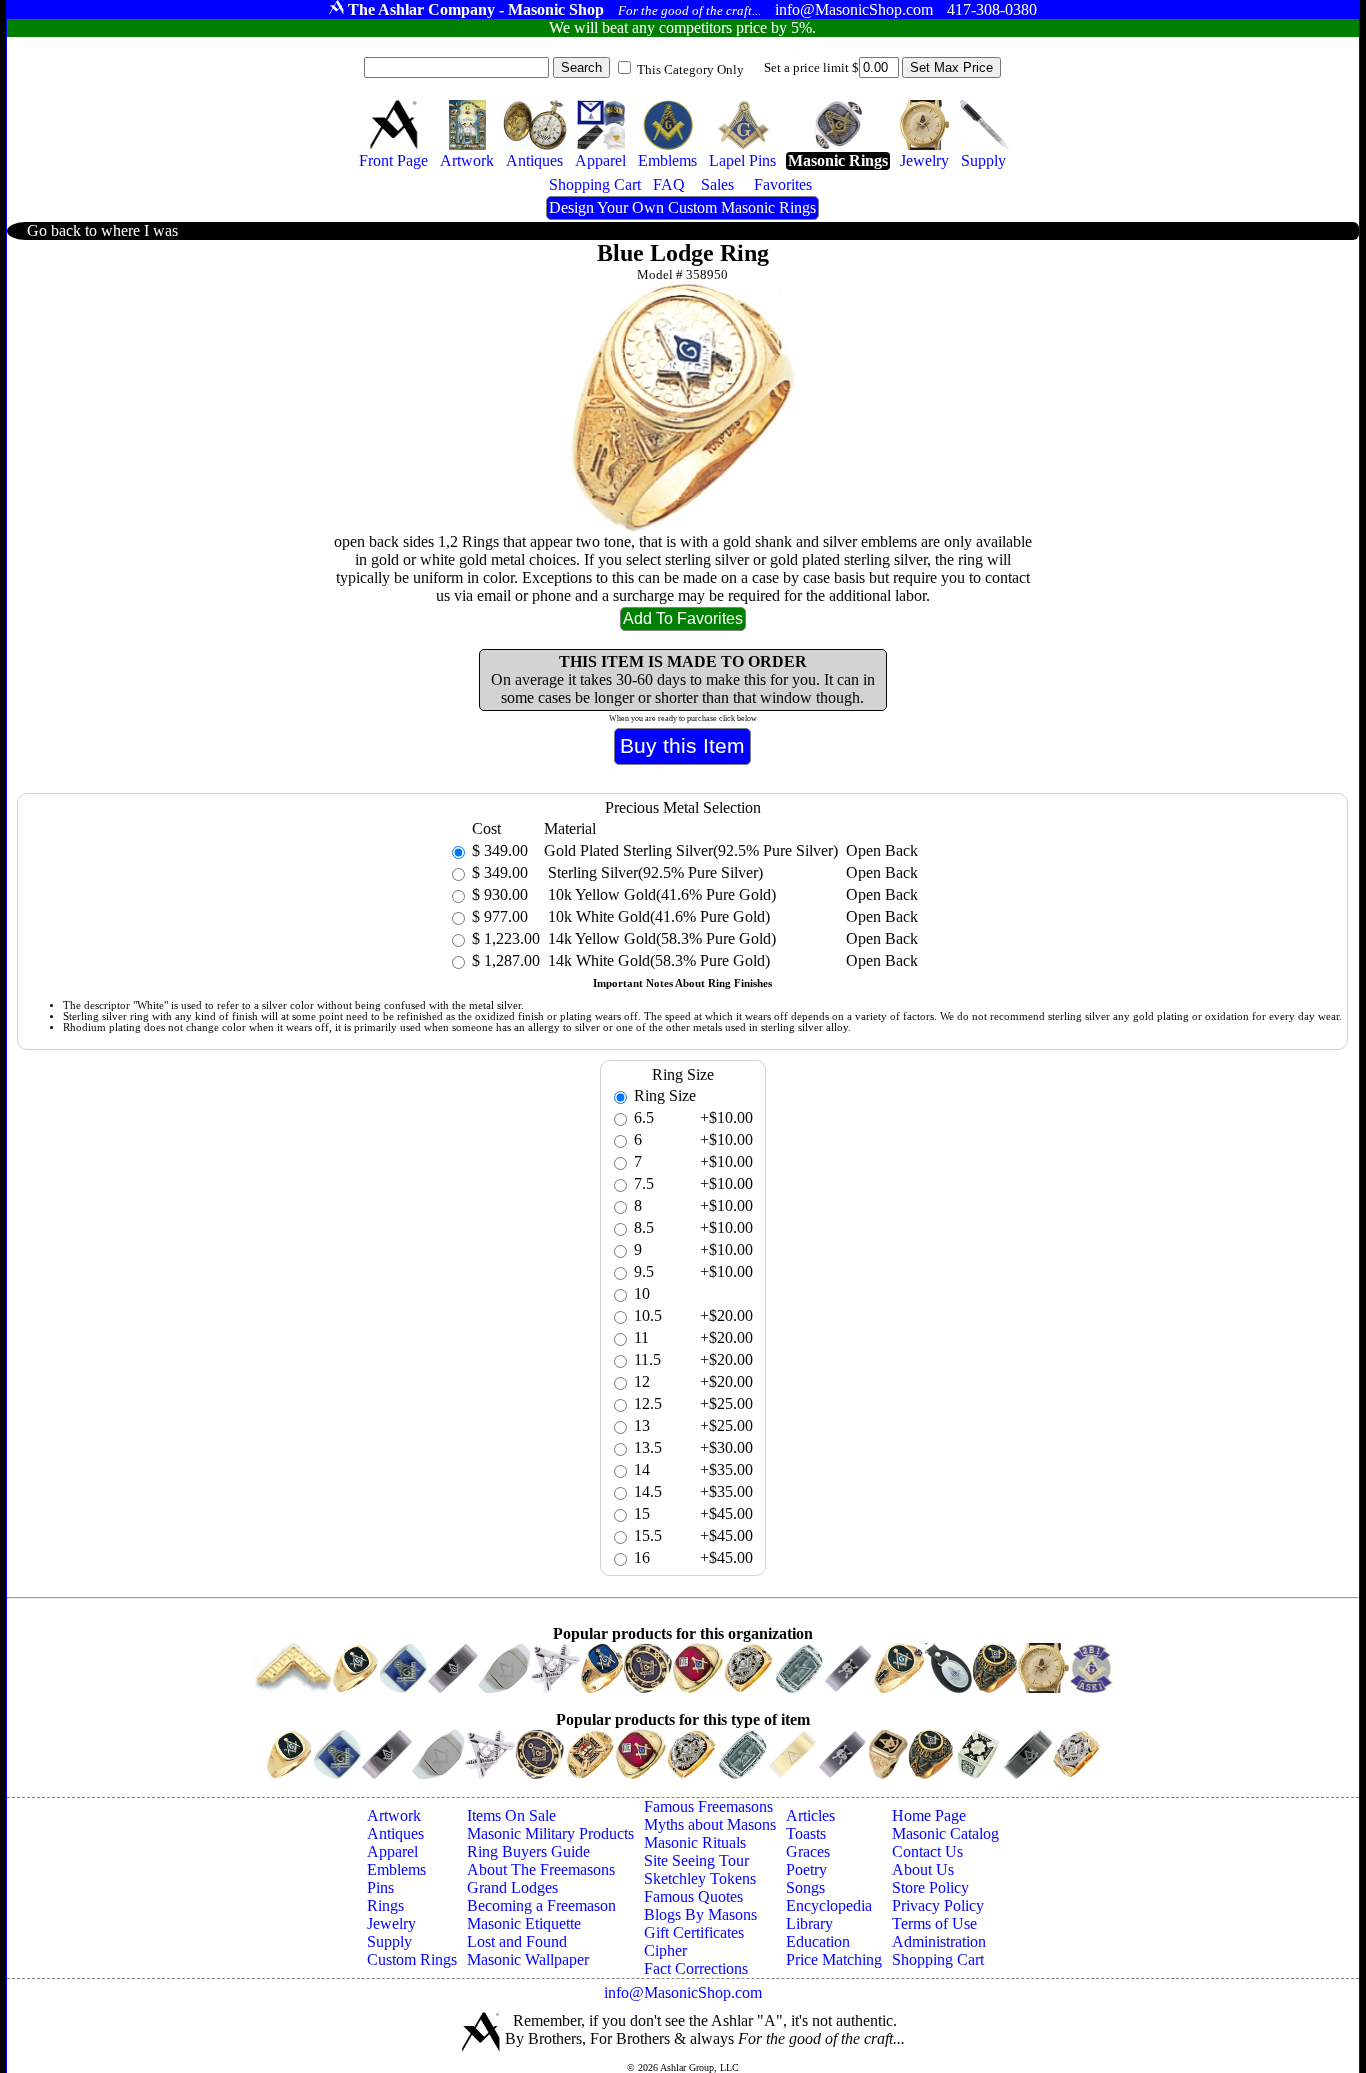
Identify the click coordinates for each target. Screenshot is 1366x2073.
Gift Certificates (694, 1932)
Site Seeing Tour (696, 1860)
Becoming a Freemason (541, 1905)
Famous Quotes (693, 1896)
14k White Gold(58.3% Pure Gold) (657, 960)
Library (809, 1923)
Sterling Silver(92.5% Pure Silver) (653, 872)
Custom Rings (412, 1959)
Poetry (806, 1869)
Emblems (396, 1869)
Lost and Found (517, 1941)
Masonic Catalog (945, 1833)
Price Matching (834, 1959)
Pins (380, 1887)
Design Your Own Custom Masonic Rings (682, 207)
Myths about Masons (710, 1824)
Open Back (882, 850)
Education (818, 1941)
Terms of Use (934, 1923)
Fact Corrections (696, 1968)
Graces (808, 1851)
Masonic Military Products (550, 1833)
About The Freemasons (541, 1869)
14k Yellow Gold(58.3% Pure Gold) (660, 938)
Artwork (394, 1815)
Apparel (392, 1851)
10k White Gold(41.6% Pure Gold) (657, 916)
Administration (939, 1941)
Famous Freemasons (708, 1806)
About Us (923, 1869)
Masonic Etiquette (524, 1923)
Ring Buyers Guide (528, 1851)
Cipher (665, 1950)
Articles (810, 1815)
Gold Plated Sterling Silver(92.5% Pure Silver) (691, 850)
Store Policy (930, 1887)
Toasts (806, 1833)
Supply (389, 1941)
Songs (805, 1887)
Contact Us (927, 1851)
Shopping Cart (938, 1959)
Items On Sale (511, 1815)
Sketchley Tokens (700, 1878)
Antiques (395, 1833)
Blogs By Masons (700, 1914)
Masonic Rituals (695, 1842)
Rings (385, 1905)
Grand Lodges (512, 1887)
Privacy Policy (938, 1905)
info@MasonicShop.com (683, 1992)
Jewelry (391, 1923)
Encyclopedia (829, 1905)
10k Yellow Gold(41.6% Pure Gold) (660, 894)
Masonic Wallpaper (528, 1959)
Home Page (929, 1815)
